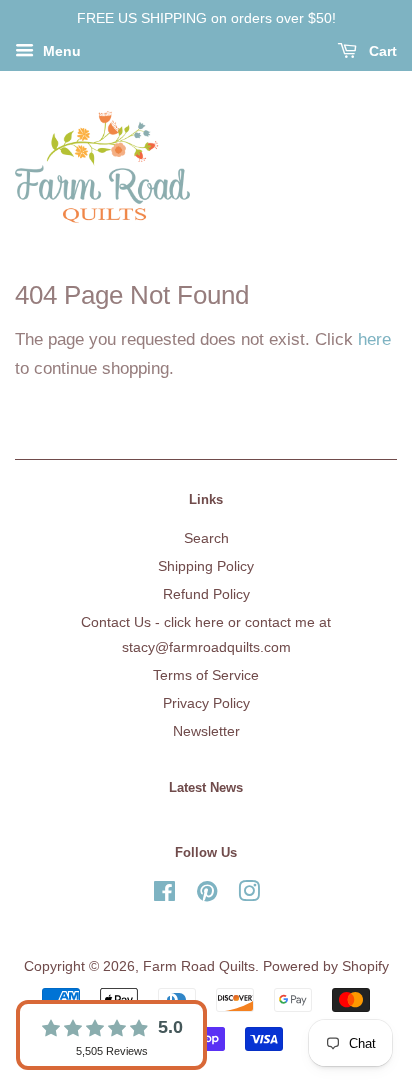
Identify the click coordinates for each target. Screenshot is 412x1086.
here (374, 339)
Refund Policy (206, 594)
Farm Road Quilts (199, 966)
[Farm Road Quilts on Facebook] (164, 895)
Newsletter (206, 731)
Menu (60, 51)
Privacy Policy (206, 703)
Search (206, 538)
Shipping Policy (206, 566)
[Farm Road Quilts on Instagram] (249, 895)
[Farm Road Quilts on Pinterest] (207, 895)
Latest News (206, 787)
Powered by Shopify (326, 966)
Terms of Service (206, 675)
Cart (381, 51)
